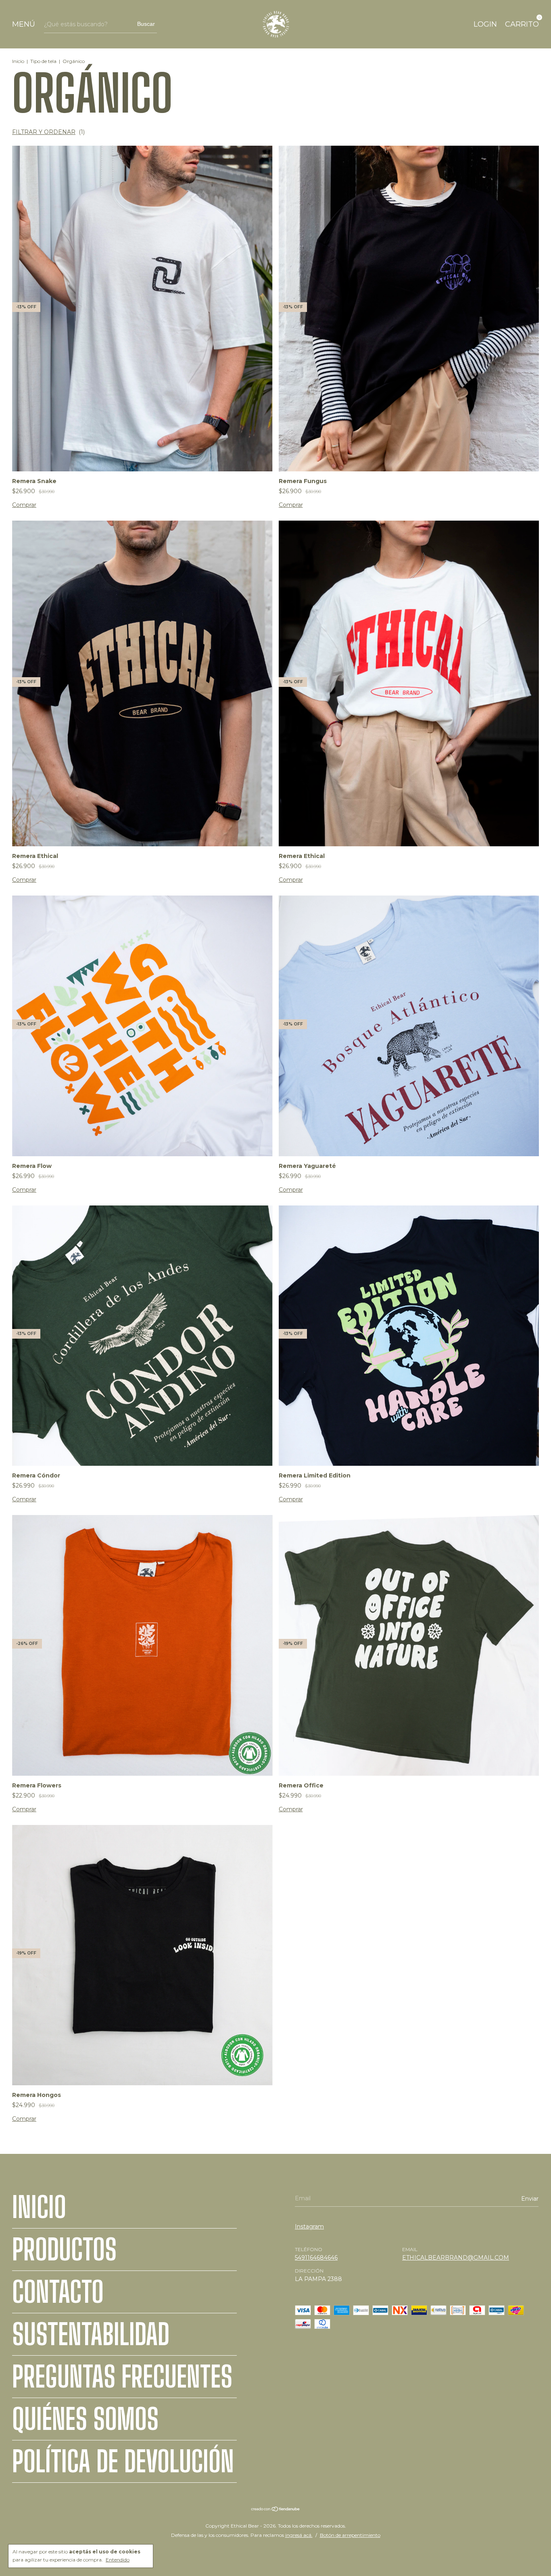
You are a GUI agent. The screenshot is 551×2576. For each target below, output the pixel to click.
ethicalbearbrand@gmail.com (456, 2258)
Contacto (58, 2292)
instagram (309, 2227)
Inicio (18, 61)
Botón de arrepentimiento (350, 2535)
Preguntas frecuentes (122, 2377)
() (48, 132)
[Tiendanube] (276, 2510)
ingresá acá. (299, 2535)
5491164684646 (316, 2258)
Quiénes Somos (85, 2419)
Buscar (146, 24)
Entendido (118, 2560)
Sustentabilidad (91, 2334)
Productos (64, 2250)
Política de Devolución (123, 2461)
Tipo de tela (43, 61)
